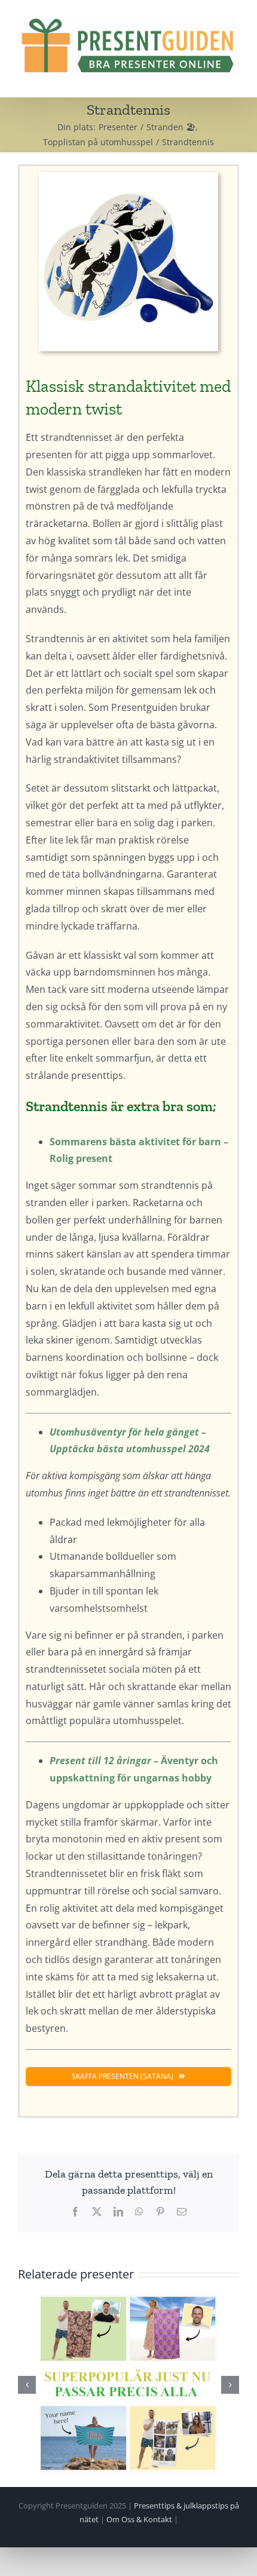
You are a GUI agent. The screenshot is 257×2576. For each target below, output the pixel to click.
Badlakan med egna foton (128, 2383)
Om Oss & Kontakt (139, 2519)
